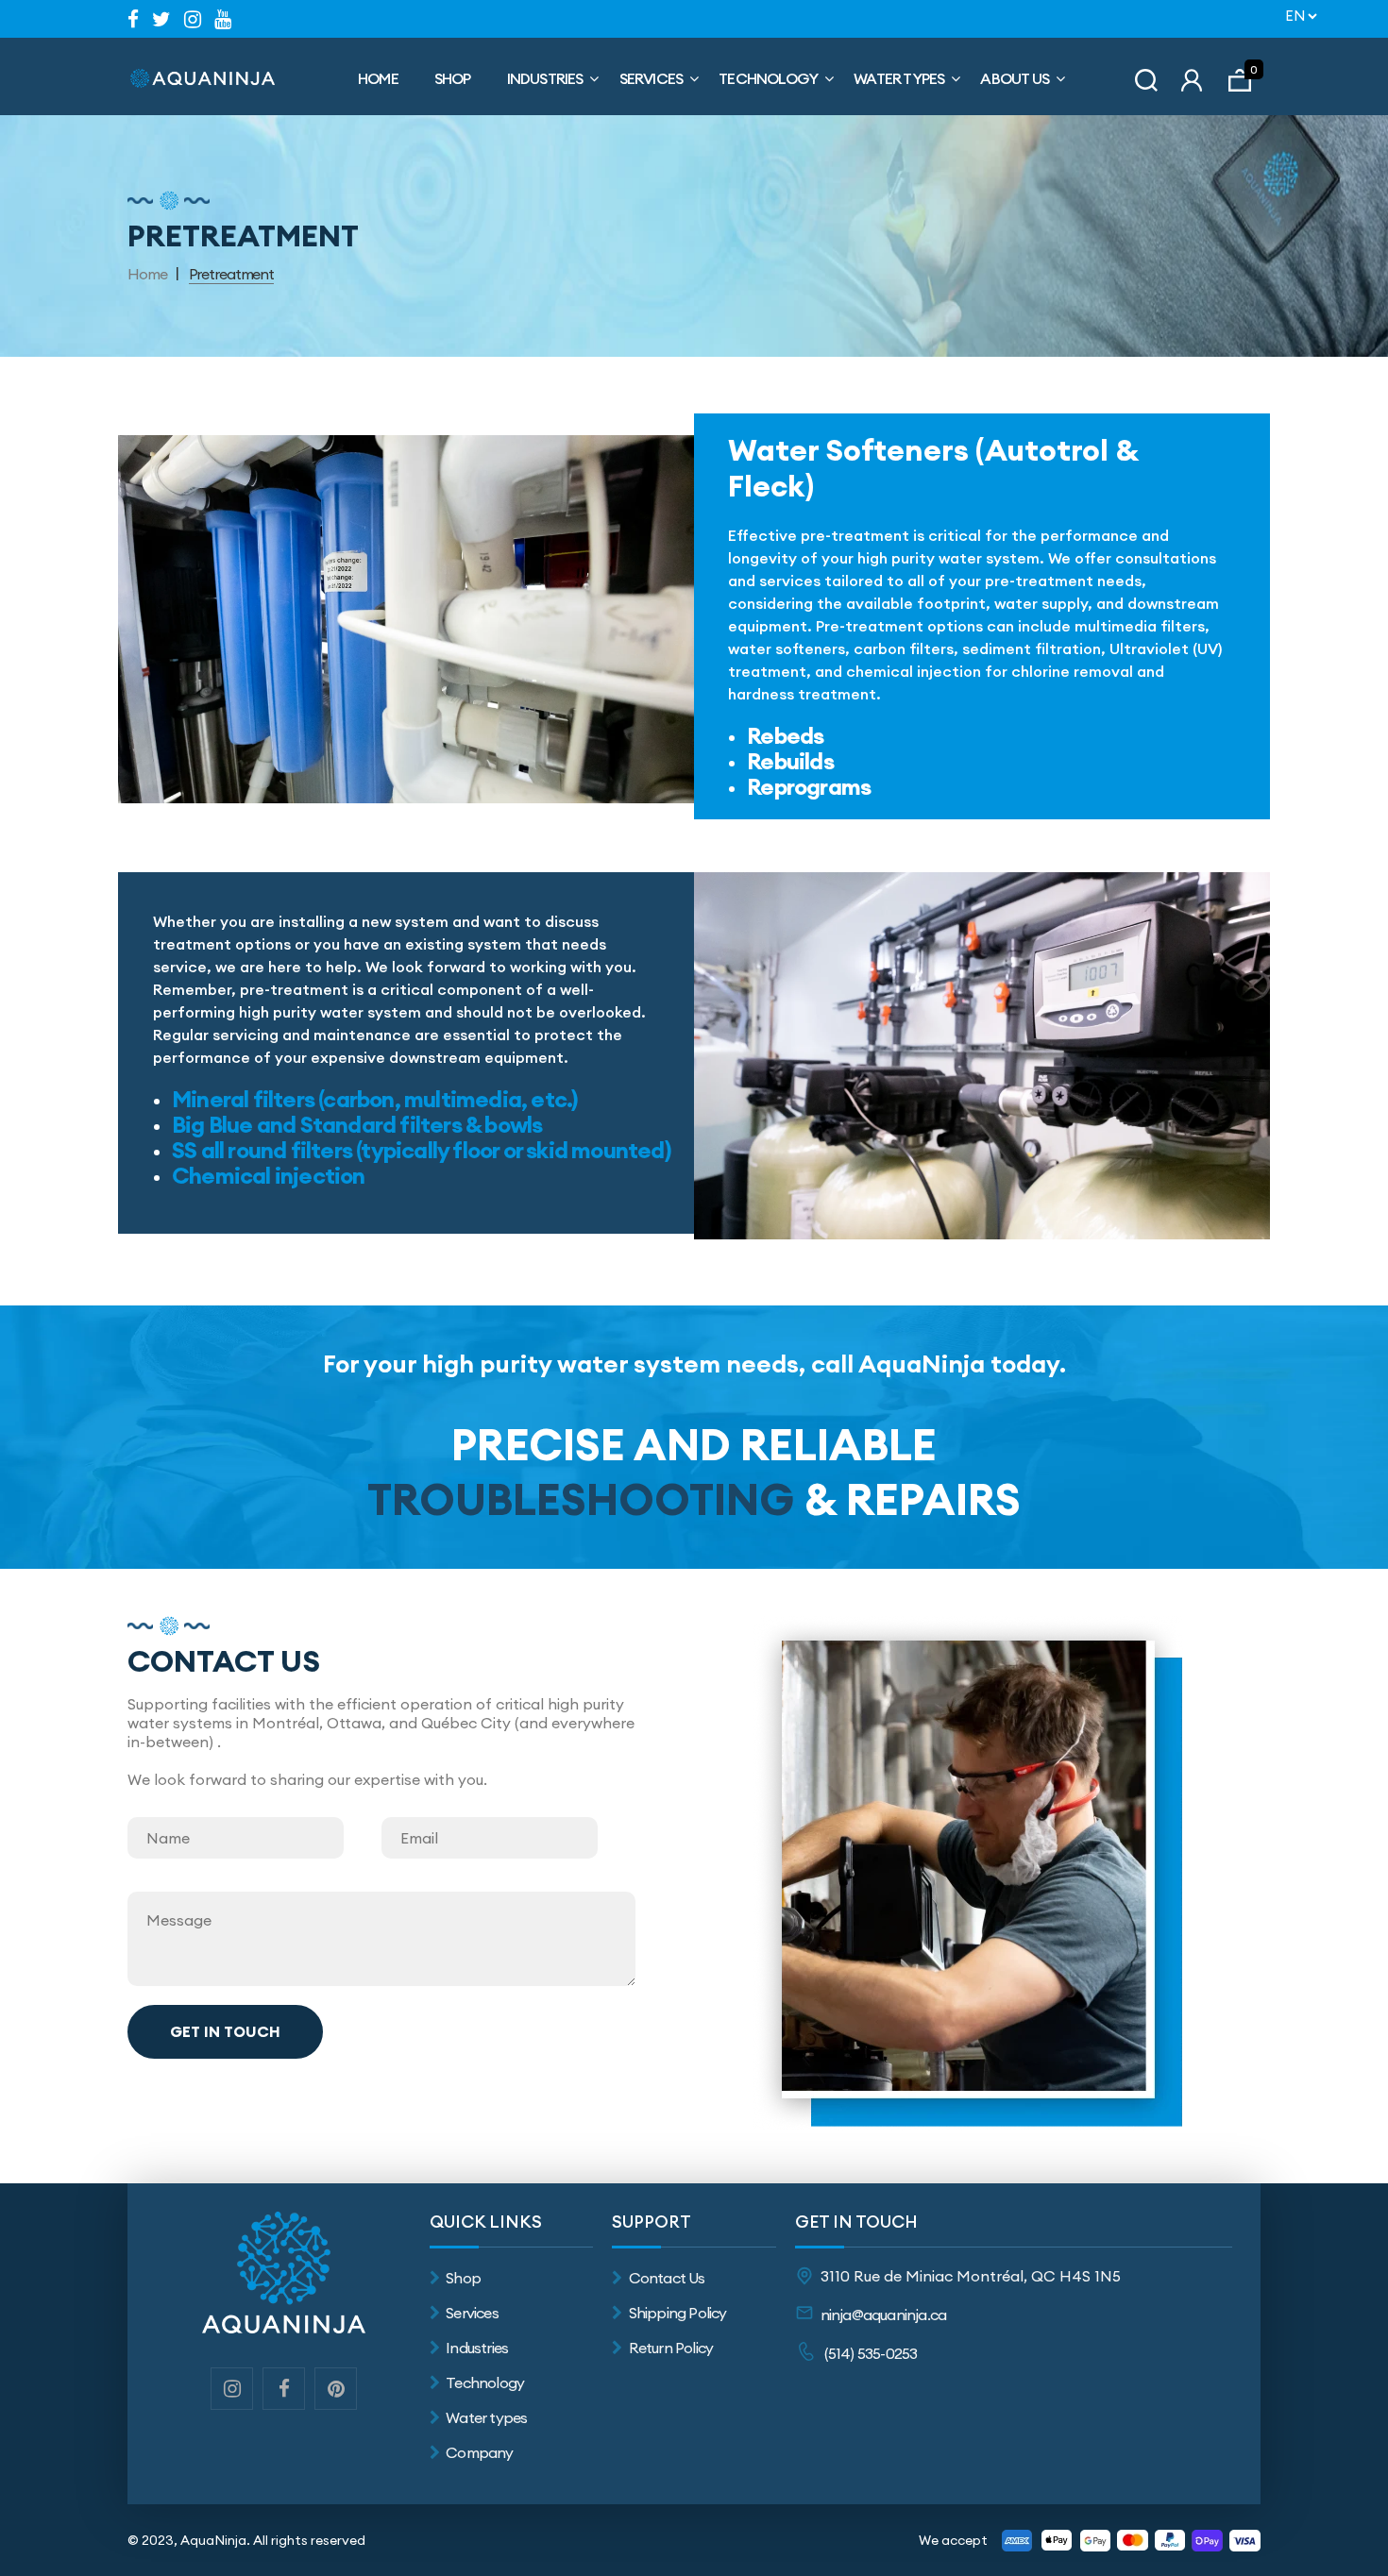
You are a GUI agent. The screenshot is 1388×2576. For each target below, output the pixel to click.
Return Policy (671, 2348)
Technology (768, 78)
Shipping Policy (677, 2313)
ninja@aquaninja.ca (884, 2315)
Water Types (899, 78)
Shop (453, 78)
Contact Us (667, 2278)
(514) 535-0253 (871, 2353)
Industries (545, 78)
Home (378, 78)
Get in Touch (225, 2031)
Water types (486, 2417)
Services (652, 78)
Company (479, 2452)
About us (1015, 78)
